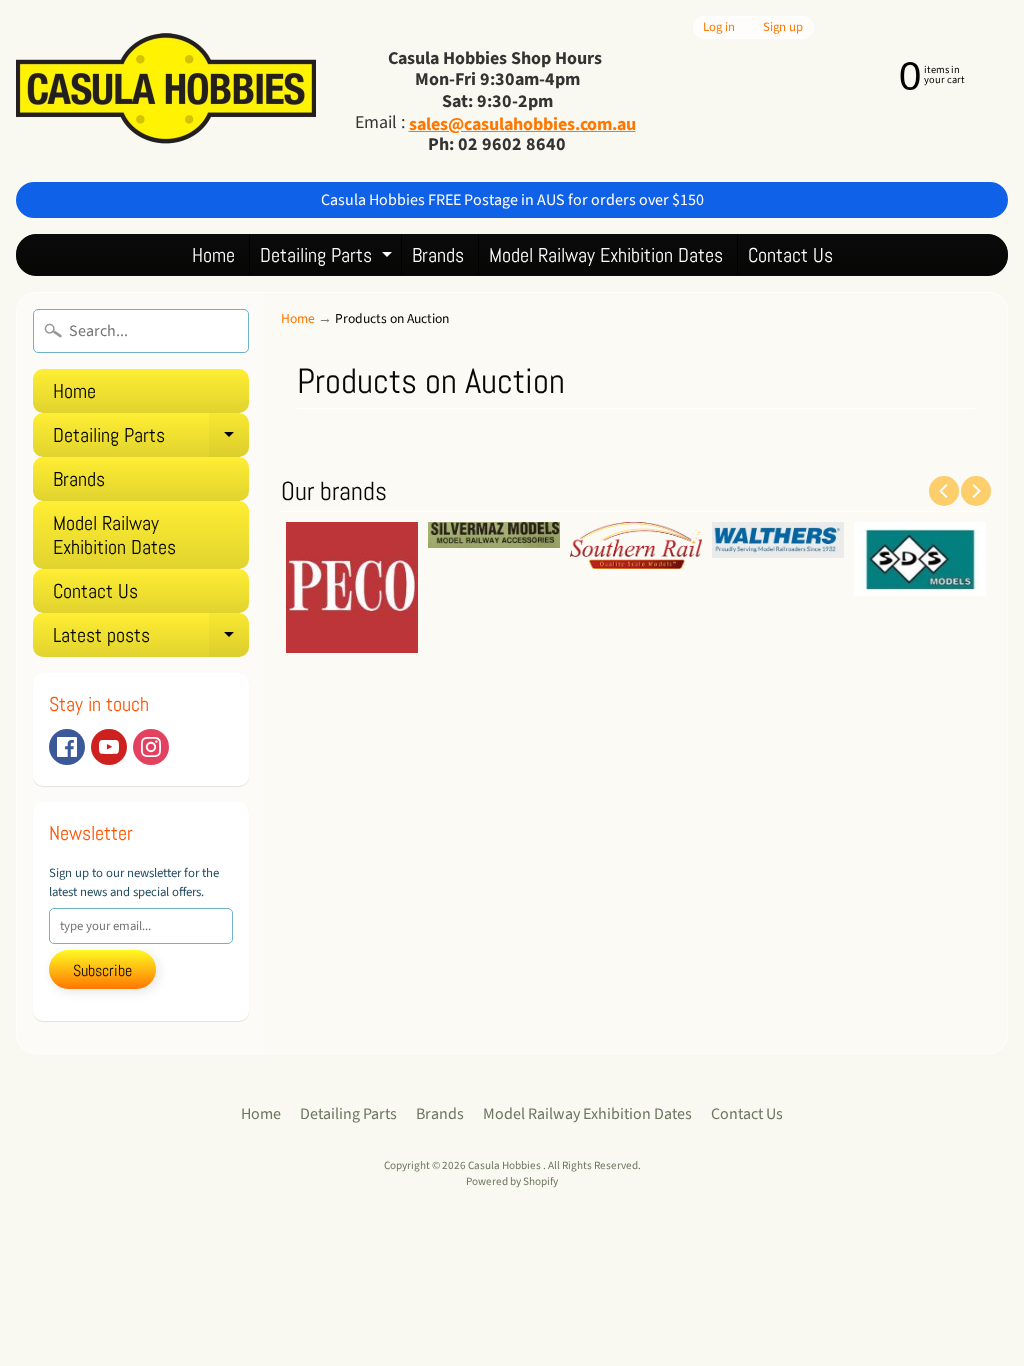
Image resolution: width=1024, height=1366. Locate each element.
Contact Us (790, 255)
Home (213, 255)
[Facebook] (67, 747)
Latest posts (151, 639)
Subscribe (102, 970)
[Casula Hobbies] (166, 90)
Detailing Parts (328, 258)
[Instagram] (151, 747)
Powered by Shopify (512, 1181)
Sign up (783, 27)
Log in (719, 27)
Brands (438, 255)
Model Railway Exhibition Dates (606, 255)
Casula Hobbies (505, 1165)
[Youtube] (109, 747)
